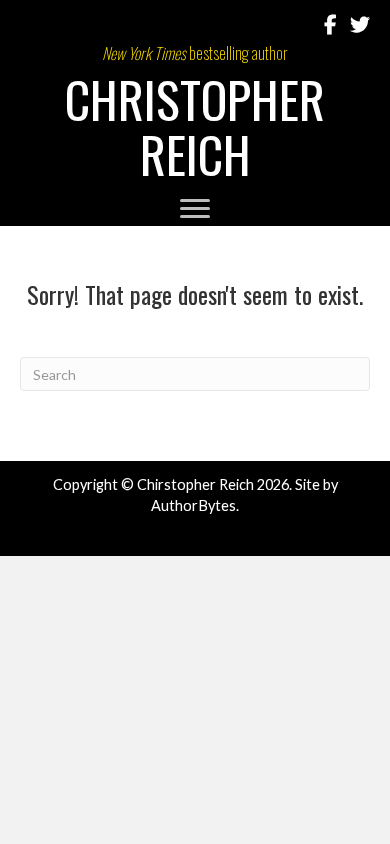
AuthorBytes (193, 505)
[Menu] (195, 209)
